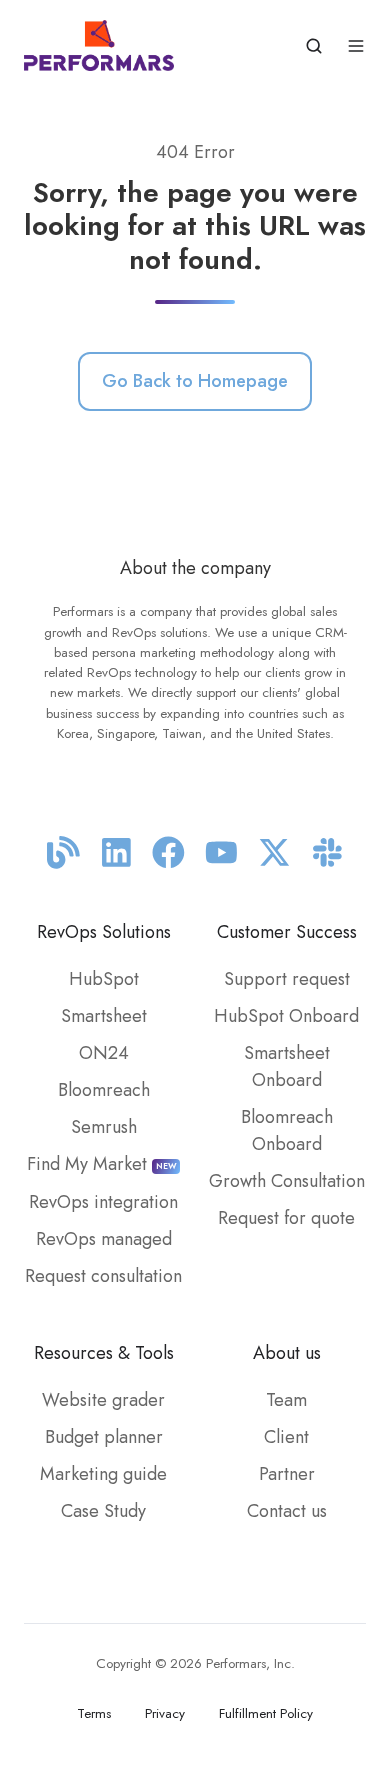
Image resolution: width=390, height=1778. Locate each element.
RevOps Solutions (104, 932)
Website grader (103, 1400)
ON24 (104, 1053)
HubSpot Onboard (286, 1016)
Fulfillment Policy (266, 1713)
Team (286, 1400)
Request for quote (286, 1218)
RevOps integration (103, 1202)
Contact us (287, 1511)
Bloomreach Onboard (287, 1130)
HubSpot (104, 979)
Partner (287, 1474)
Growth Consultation (287, 1181)
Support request (287, 979)
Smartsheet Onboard (287, 1066)
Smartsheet (104, 1016)
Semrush (104, 1127)
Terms (94, 1713)
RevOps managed (104, 1239)
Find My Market (102, 1164)
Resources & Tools (104, 1353)
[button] (314, 46)
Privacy (165, 1713)
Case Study (103, 1511)
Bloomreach (104, 1090)
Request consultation (103, 1276)
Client (286, 1437)
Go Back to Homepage (195, 381)
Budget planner (104, 1437)
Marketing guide (103, 1474)
